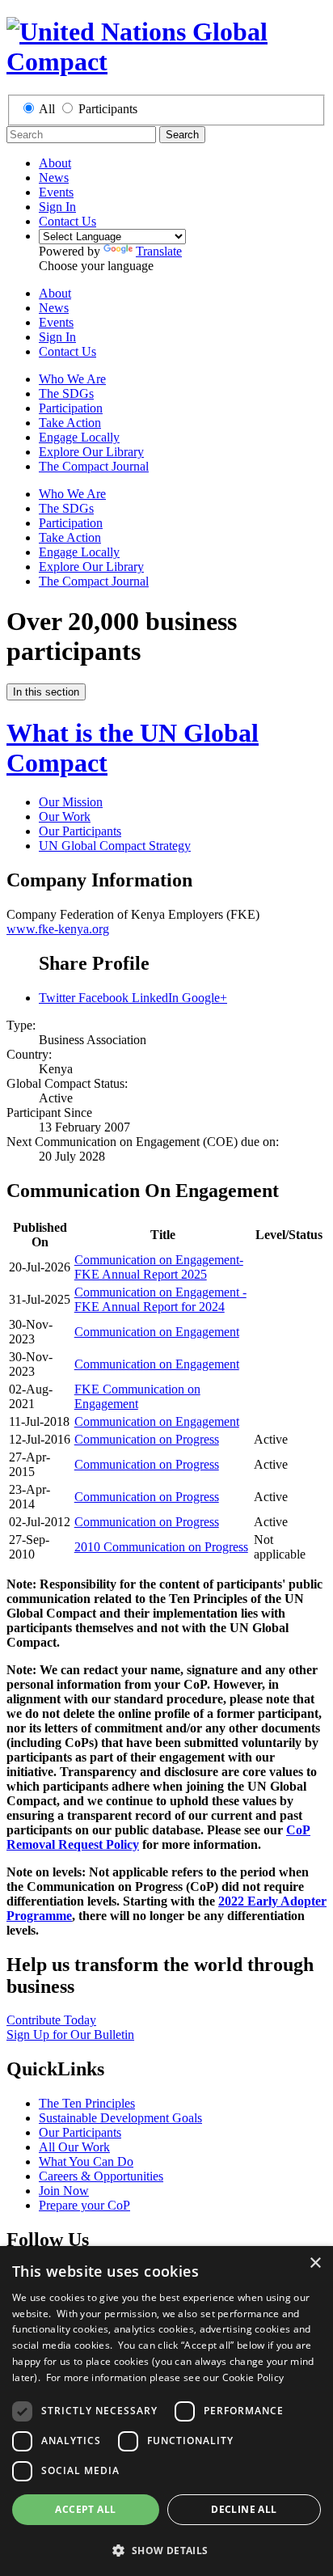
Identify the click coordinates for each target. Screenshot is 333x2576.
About (55, 163)
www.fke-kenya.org (58, 929)
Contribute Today (51, 2020)
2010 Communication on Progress (161, 1547)
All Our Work (74, 2147)
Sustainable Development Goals (120, 2118)
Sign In (57, 207)
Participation (71, 408)
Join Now (64, 2191)
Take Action (70, 423)
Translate (159, 251)
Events (56, 192)
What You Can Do (86, 2161)
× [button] (315, 2263)
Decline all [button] (244, 2509)
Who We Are (72, 379)
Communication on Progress (147, 1439)
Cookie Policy (253, 2377)
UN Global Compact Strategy (115, 846)
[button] (166, 2550)
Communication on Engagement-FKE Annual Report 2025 (159, 1267)
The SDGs (66, 393)
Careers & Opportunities (101, 2176)
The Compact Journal (94, 466)
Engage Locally (79, 437)
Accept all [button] (85, 2509)
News (54, 178)
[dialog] (166, 2411)
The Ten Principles (87, 2103)
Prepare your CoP (84, 2205)
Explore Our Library (91, 452)
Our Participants (80, 831)
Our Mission (71, 802)
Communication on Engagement (157, 1332)
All (47, 109)
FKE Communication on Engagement (137, 1396)
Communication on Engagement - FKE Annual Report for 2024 (160, 1299)
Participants (108, 109)
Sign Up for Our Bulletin (70, 2035)
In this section (46, 692)
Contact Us (67, 221)
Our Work (65, 816)
